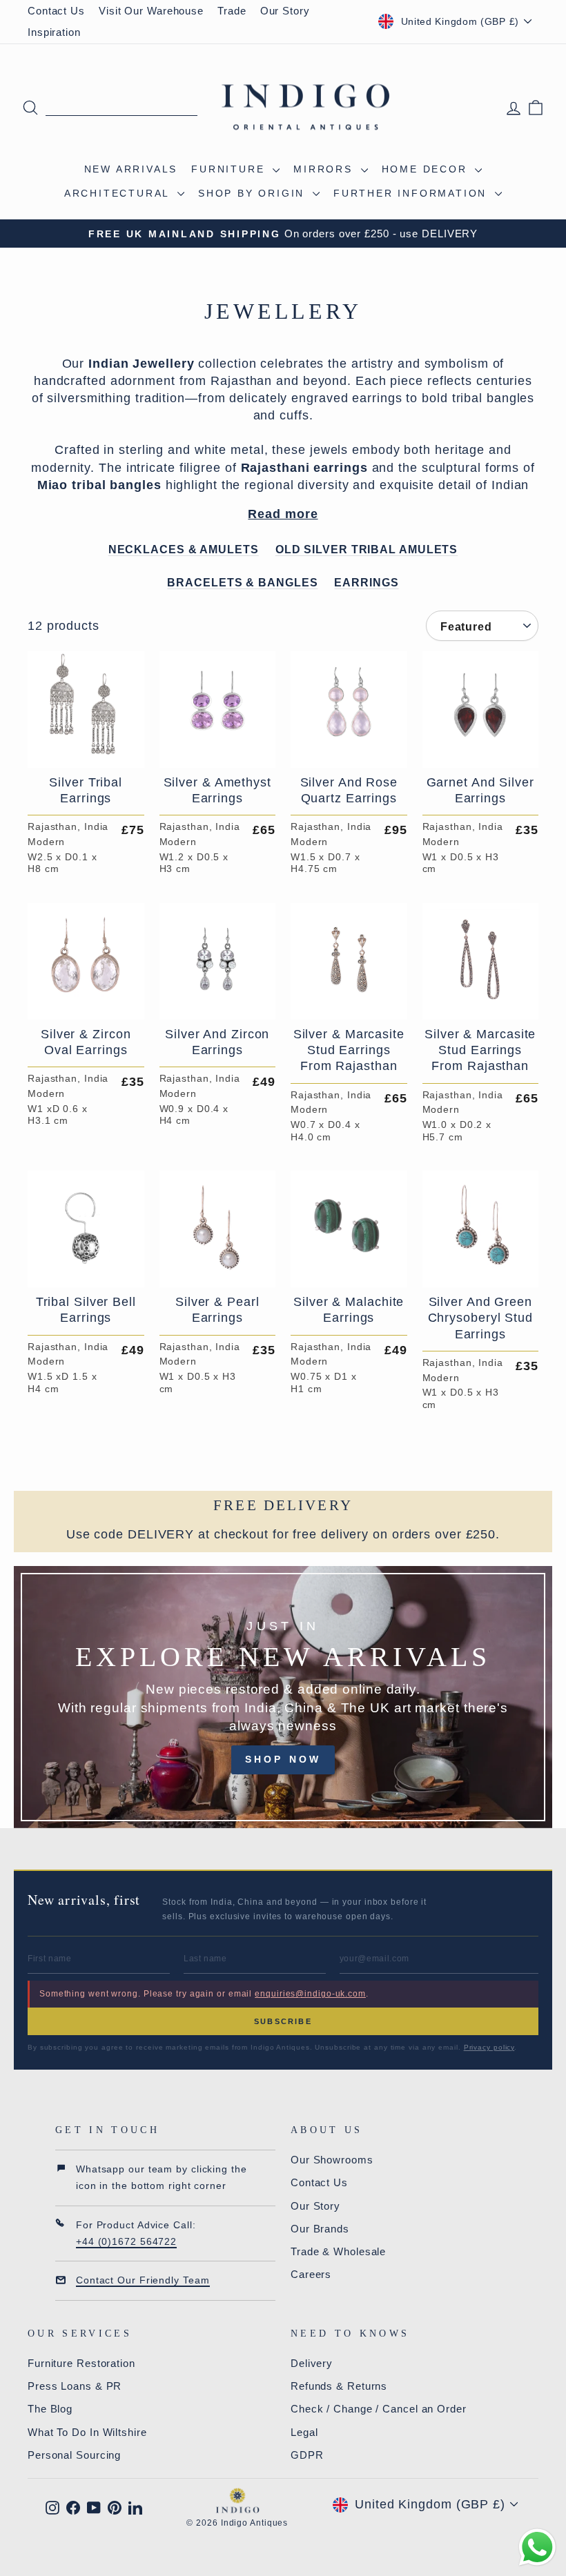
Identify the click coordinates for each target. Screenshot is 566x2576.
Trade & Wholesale (338, 2251)
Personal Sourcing (74, 2455)
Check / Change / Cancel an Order (379, 2409)
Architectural (119, 193)
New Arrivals (131, 169)
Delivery (312, 2363)
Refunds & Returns (339, 2386)
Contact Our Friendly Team (143, 2280)
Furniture (230, 169)
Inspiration (54, 32)
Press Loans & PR (75, 2386)
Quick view (86, 751)
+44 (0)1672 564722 (126, 2241)
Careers (311, 2274)
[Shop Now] (283, 1697)
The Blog (50, 2409)
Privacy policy (489, 2047)
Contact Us (56, 11)
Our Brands (320, 2229)
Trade (232, 11)
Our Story (285, 11)
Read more (283, 514)
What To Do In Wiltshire (87, 2432)
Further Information (412, 193)
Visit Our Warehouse (151, 11)
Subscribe (283, 2021)
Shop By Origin (254, 193)
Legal (304, 2432)
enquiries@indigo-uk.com (310, 1994)
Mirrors (325, 169)
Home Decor (427, 169)
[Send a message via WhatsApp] (537, 2547)
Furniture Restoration (81, 2363)
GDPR (307, 2455)
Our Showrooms (332, 2160)
